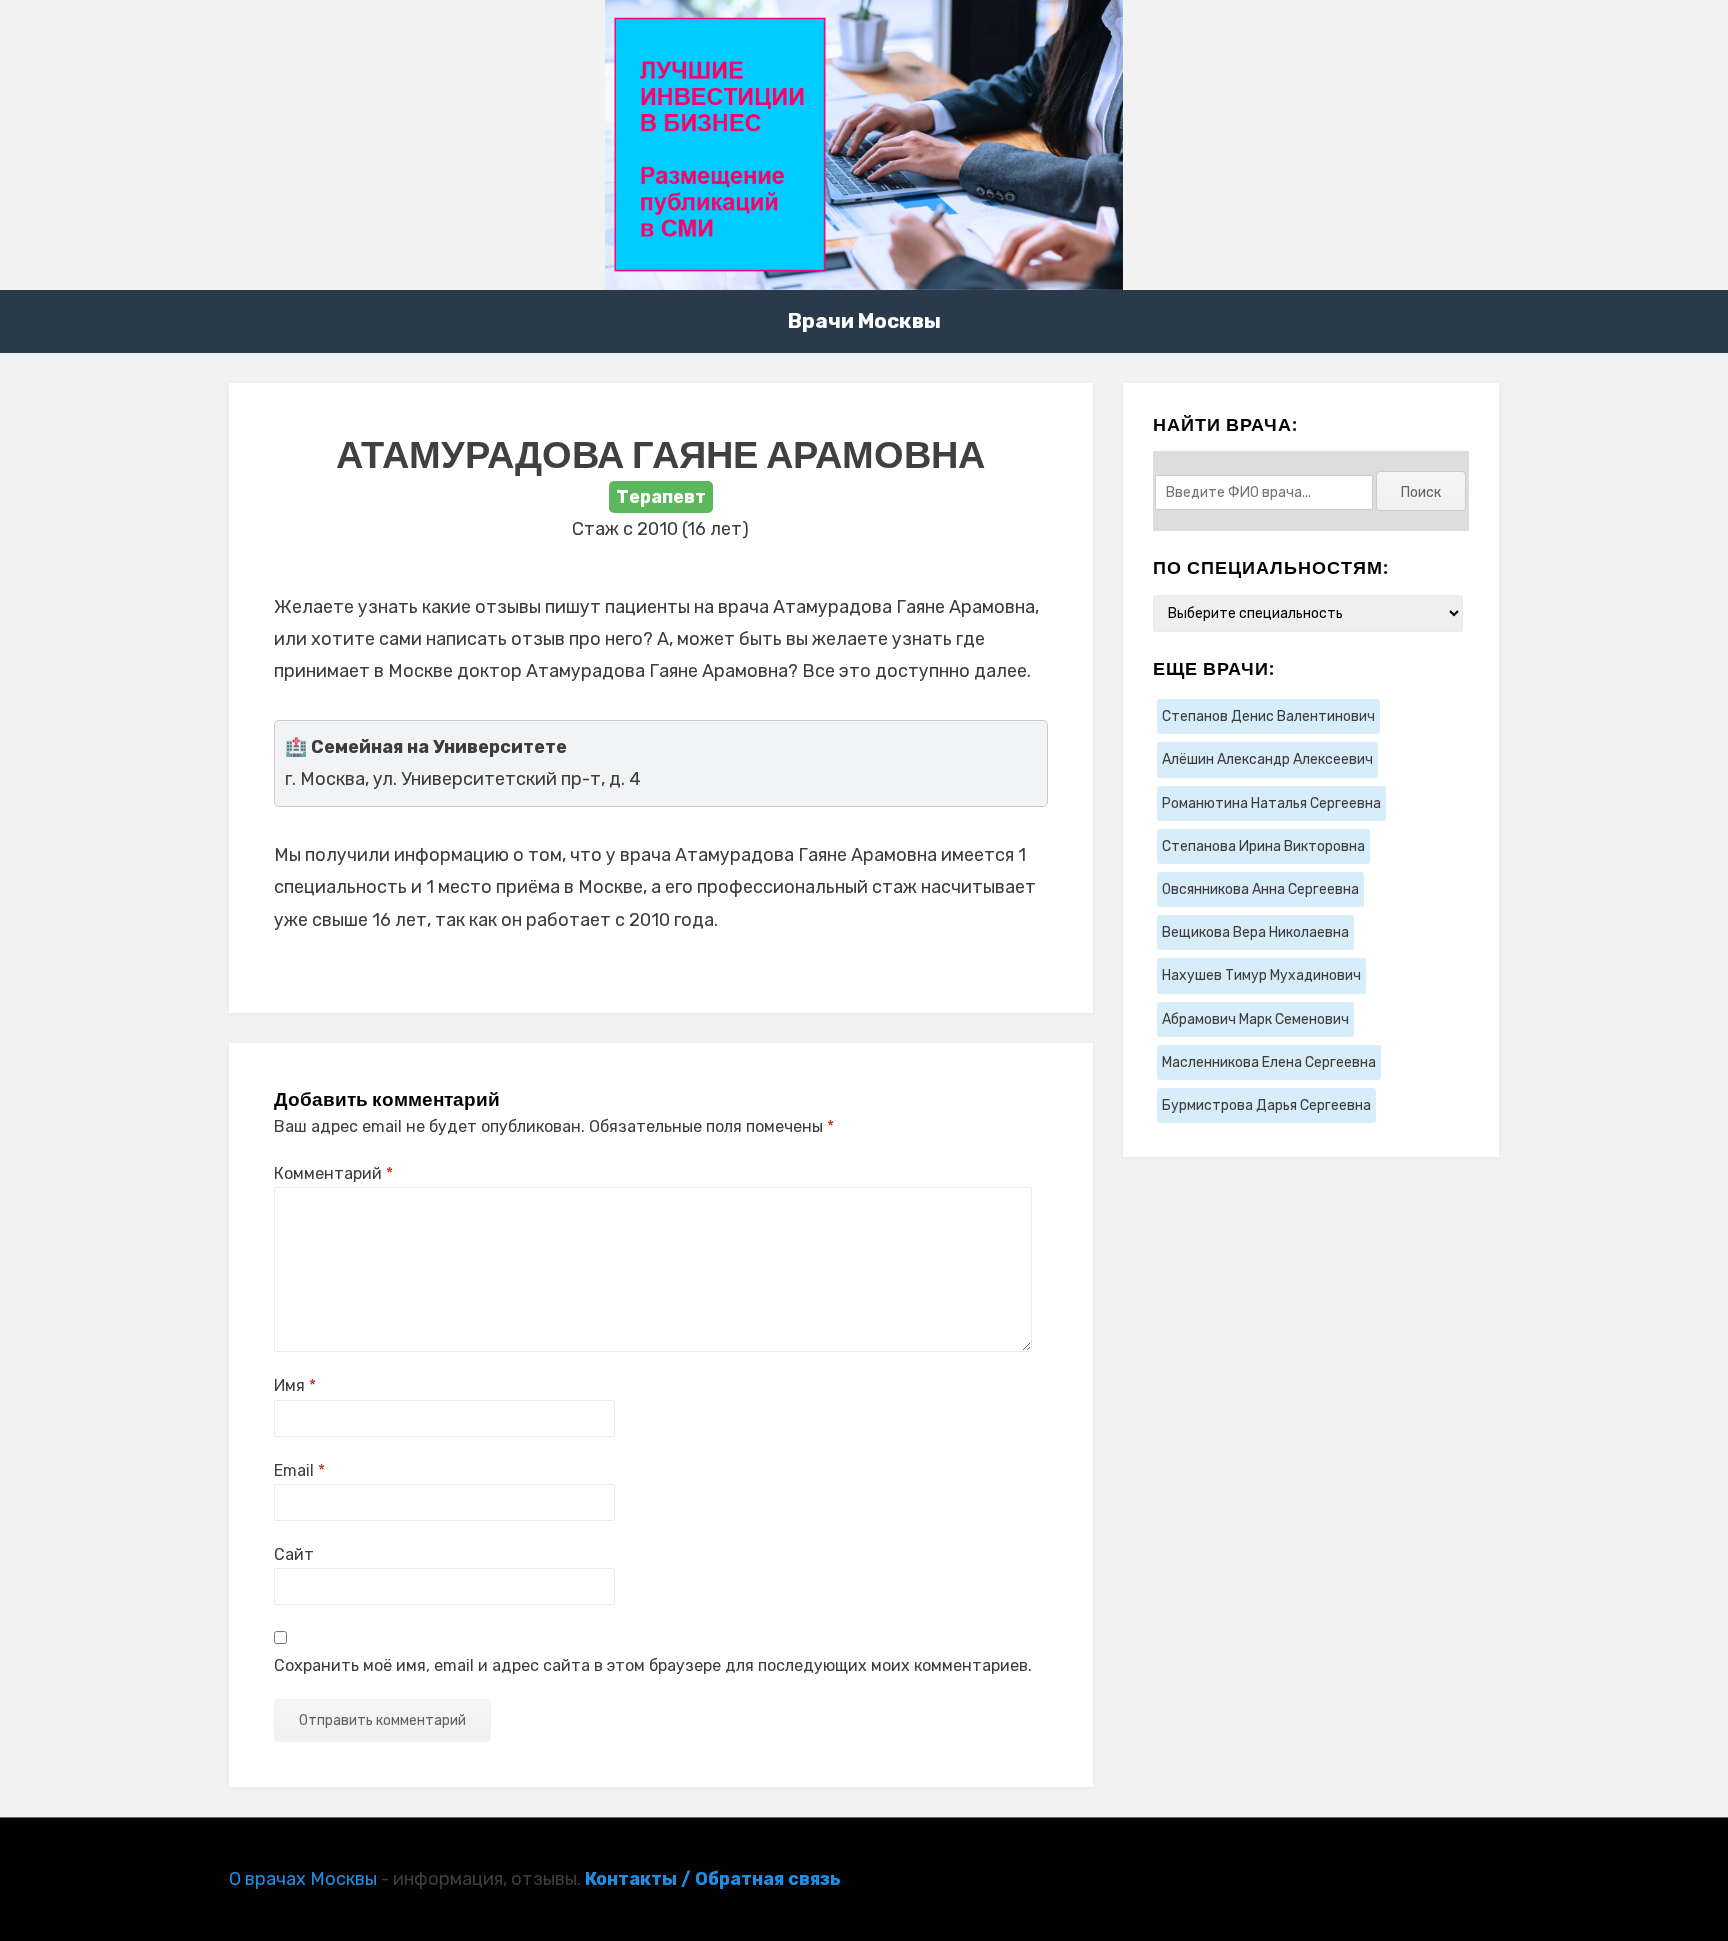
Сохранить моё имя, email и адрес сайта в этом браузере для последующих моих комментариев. (653, 1665)
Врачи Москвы (864, 321)
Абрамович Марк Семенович (1255, 1019)
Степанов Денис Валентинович (1268, 716)
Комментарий (333, 1173)
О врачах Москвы (303, 1879)
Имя (295, 1385)
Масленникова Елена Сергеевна (1269, 1062)
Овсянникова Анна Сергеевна (1260, 889)
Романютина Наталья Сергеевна (1271, 803)
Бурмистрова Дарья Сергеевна (1266, 1105)
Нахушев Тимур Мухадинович (1261, 975)
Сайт (294, 1554)
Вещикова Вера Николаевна (1255, 932)
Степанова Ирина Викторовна (1263, 846)
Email (299, 1470)
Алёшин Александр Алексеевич (1267, 759)
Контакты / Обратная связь (713, 1879)
